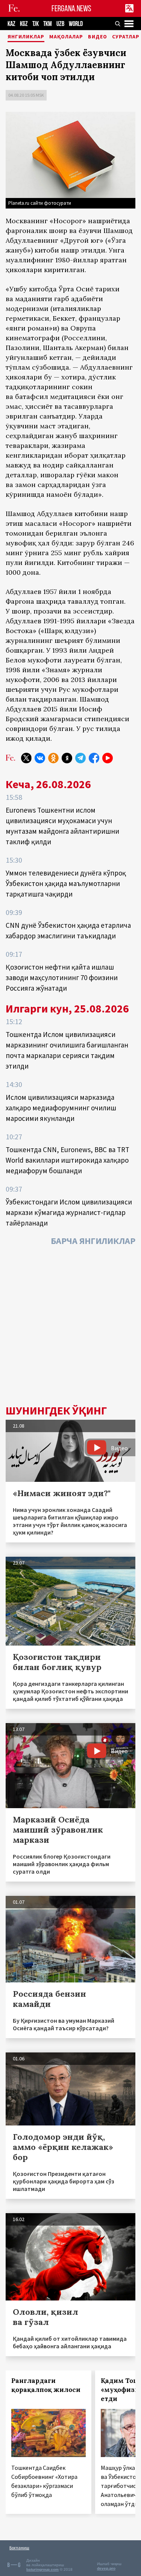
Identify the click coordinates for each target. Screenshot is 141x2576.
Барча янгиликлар (93, 1241)
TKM (48, 24)
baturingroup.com (42, 2569)
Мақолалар (66, 37)
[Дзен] (67, 758)
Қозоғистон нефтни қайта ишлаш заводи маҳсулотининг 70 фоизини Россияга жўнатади (62, 977)
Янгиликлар (26, 37)
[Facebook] (94, 758)
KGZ (24, 24)
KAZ (11, 24)
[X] (26, 758)
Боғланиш (19, 2548)
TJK (36, 24)
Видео (98, 37)
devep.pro (106, 2568)
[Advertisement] (70, 1327)
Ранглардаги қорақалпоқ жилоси (46, 2385)
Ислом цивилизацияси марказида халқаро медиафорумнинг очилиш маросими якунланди (61, 1108)
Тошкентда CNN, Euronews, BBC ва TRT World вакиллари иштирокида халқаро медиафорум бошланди (67, 1160)
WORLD (76, 24)
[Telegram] (80, 758)
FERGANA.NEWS (71, 8)
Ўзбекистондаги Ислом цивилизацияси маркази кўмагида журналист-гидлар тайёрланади (69, 1212)
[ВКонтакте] (40, 758)
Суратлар (126, 37)
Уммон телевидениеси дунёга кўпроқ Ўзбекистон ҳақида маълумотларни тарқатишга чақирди (66, 883)
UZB (60, 24)
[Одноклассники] (53, 758)
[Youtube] (108, 758)
